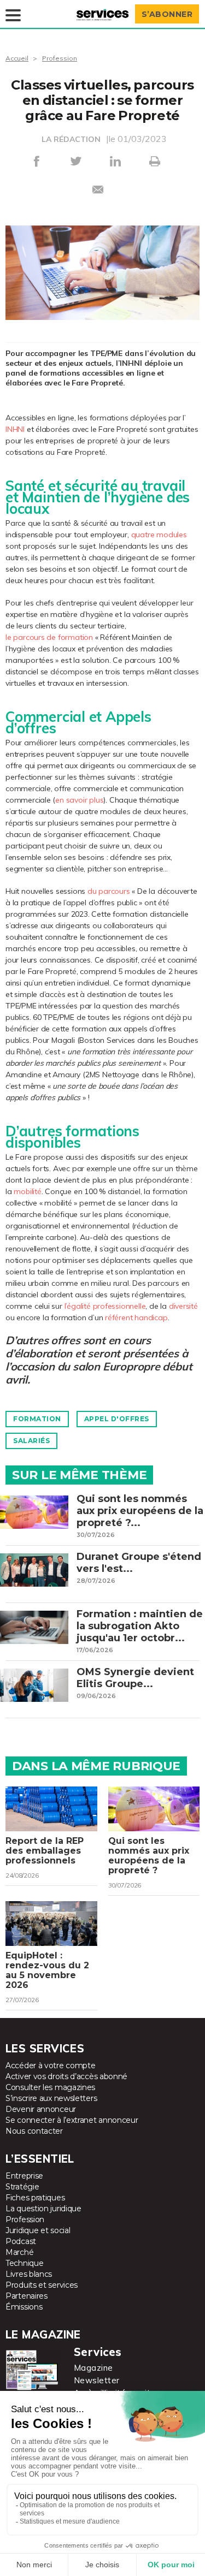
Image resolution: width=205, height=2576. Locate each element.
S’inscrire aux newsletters (51, 2098)
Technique (24, 2263)
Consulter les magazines (50, 2087)
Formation (37, 1419)
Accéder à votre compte (50, 2065)
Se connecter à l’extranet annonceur (72, 2120)
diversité (183, 1306)
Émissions (24, 2307)
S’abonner (167, 14)
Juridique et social (38, 2230)
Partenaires (27, 2296)
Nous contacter (34, 2131)
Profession (60, 58)
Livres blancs (29, 2274)
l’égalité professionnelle (105, 1306)
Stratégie (22, 2187)
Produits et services (42, 2285)
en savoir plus (79, 800)
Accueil (17, 58)
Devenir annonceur (41, 2109)
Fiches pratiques (35, 2198)
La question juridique (43, 2209)
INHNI (15, 429)
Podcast (21, 2241)
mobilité (27, 1191)
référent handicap (136, 1317)
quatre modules (159, 535)
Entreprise (24, 2176)
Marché (19, 2252)
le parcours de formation (49, 637)
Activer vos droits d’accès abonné (66, 2076)
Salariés (31, 1441)
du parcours (109, 891)
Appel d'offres (117, 1419)
